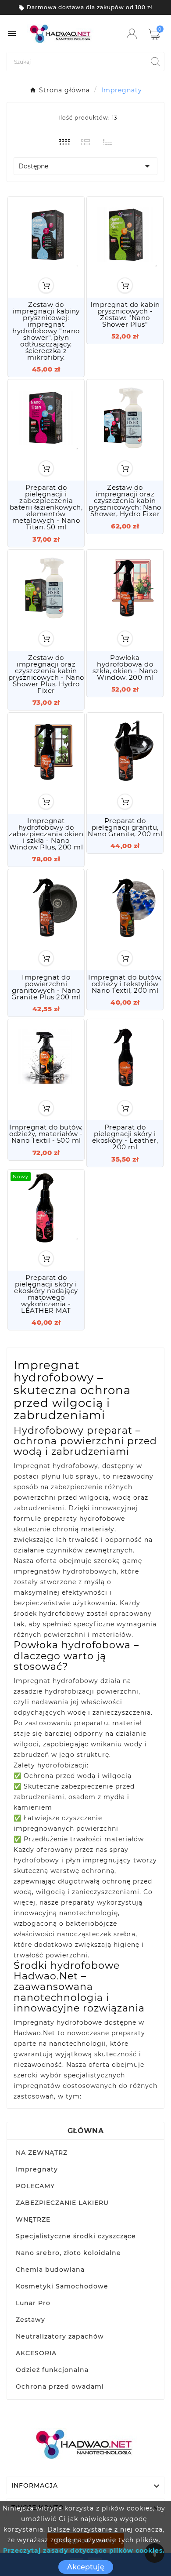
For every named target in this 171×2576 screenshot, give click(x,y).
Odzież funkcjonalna (52, 2370)
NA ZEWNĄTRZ (42, 2153)
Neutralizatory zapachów (60, 2336)
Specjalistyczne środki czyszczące (76, 2236)
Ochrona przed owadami (60, 2387)
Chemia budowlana (50, 2270)
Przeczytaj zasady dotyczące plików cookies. (84, 2550)
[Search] (155, 62)
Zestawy (30, 2320)
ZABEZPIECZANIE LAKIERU (62, 2203)
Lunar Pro (33, 2303)
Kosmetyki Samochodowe (62, 2286)
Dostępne (85, 166)
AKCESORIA (36, 2353)
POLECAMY (35, 2186)
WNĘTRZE (33, 2219)
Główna (85, 2131)
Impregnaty (37, 2169)
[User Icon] (132, 34)
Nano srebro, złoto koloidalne (68, 2253)
